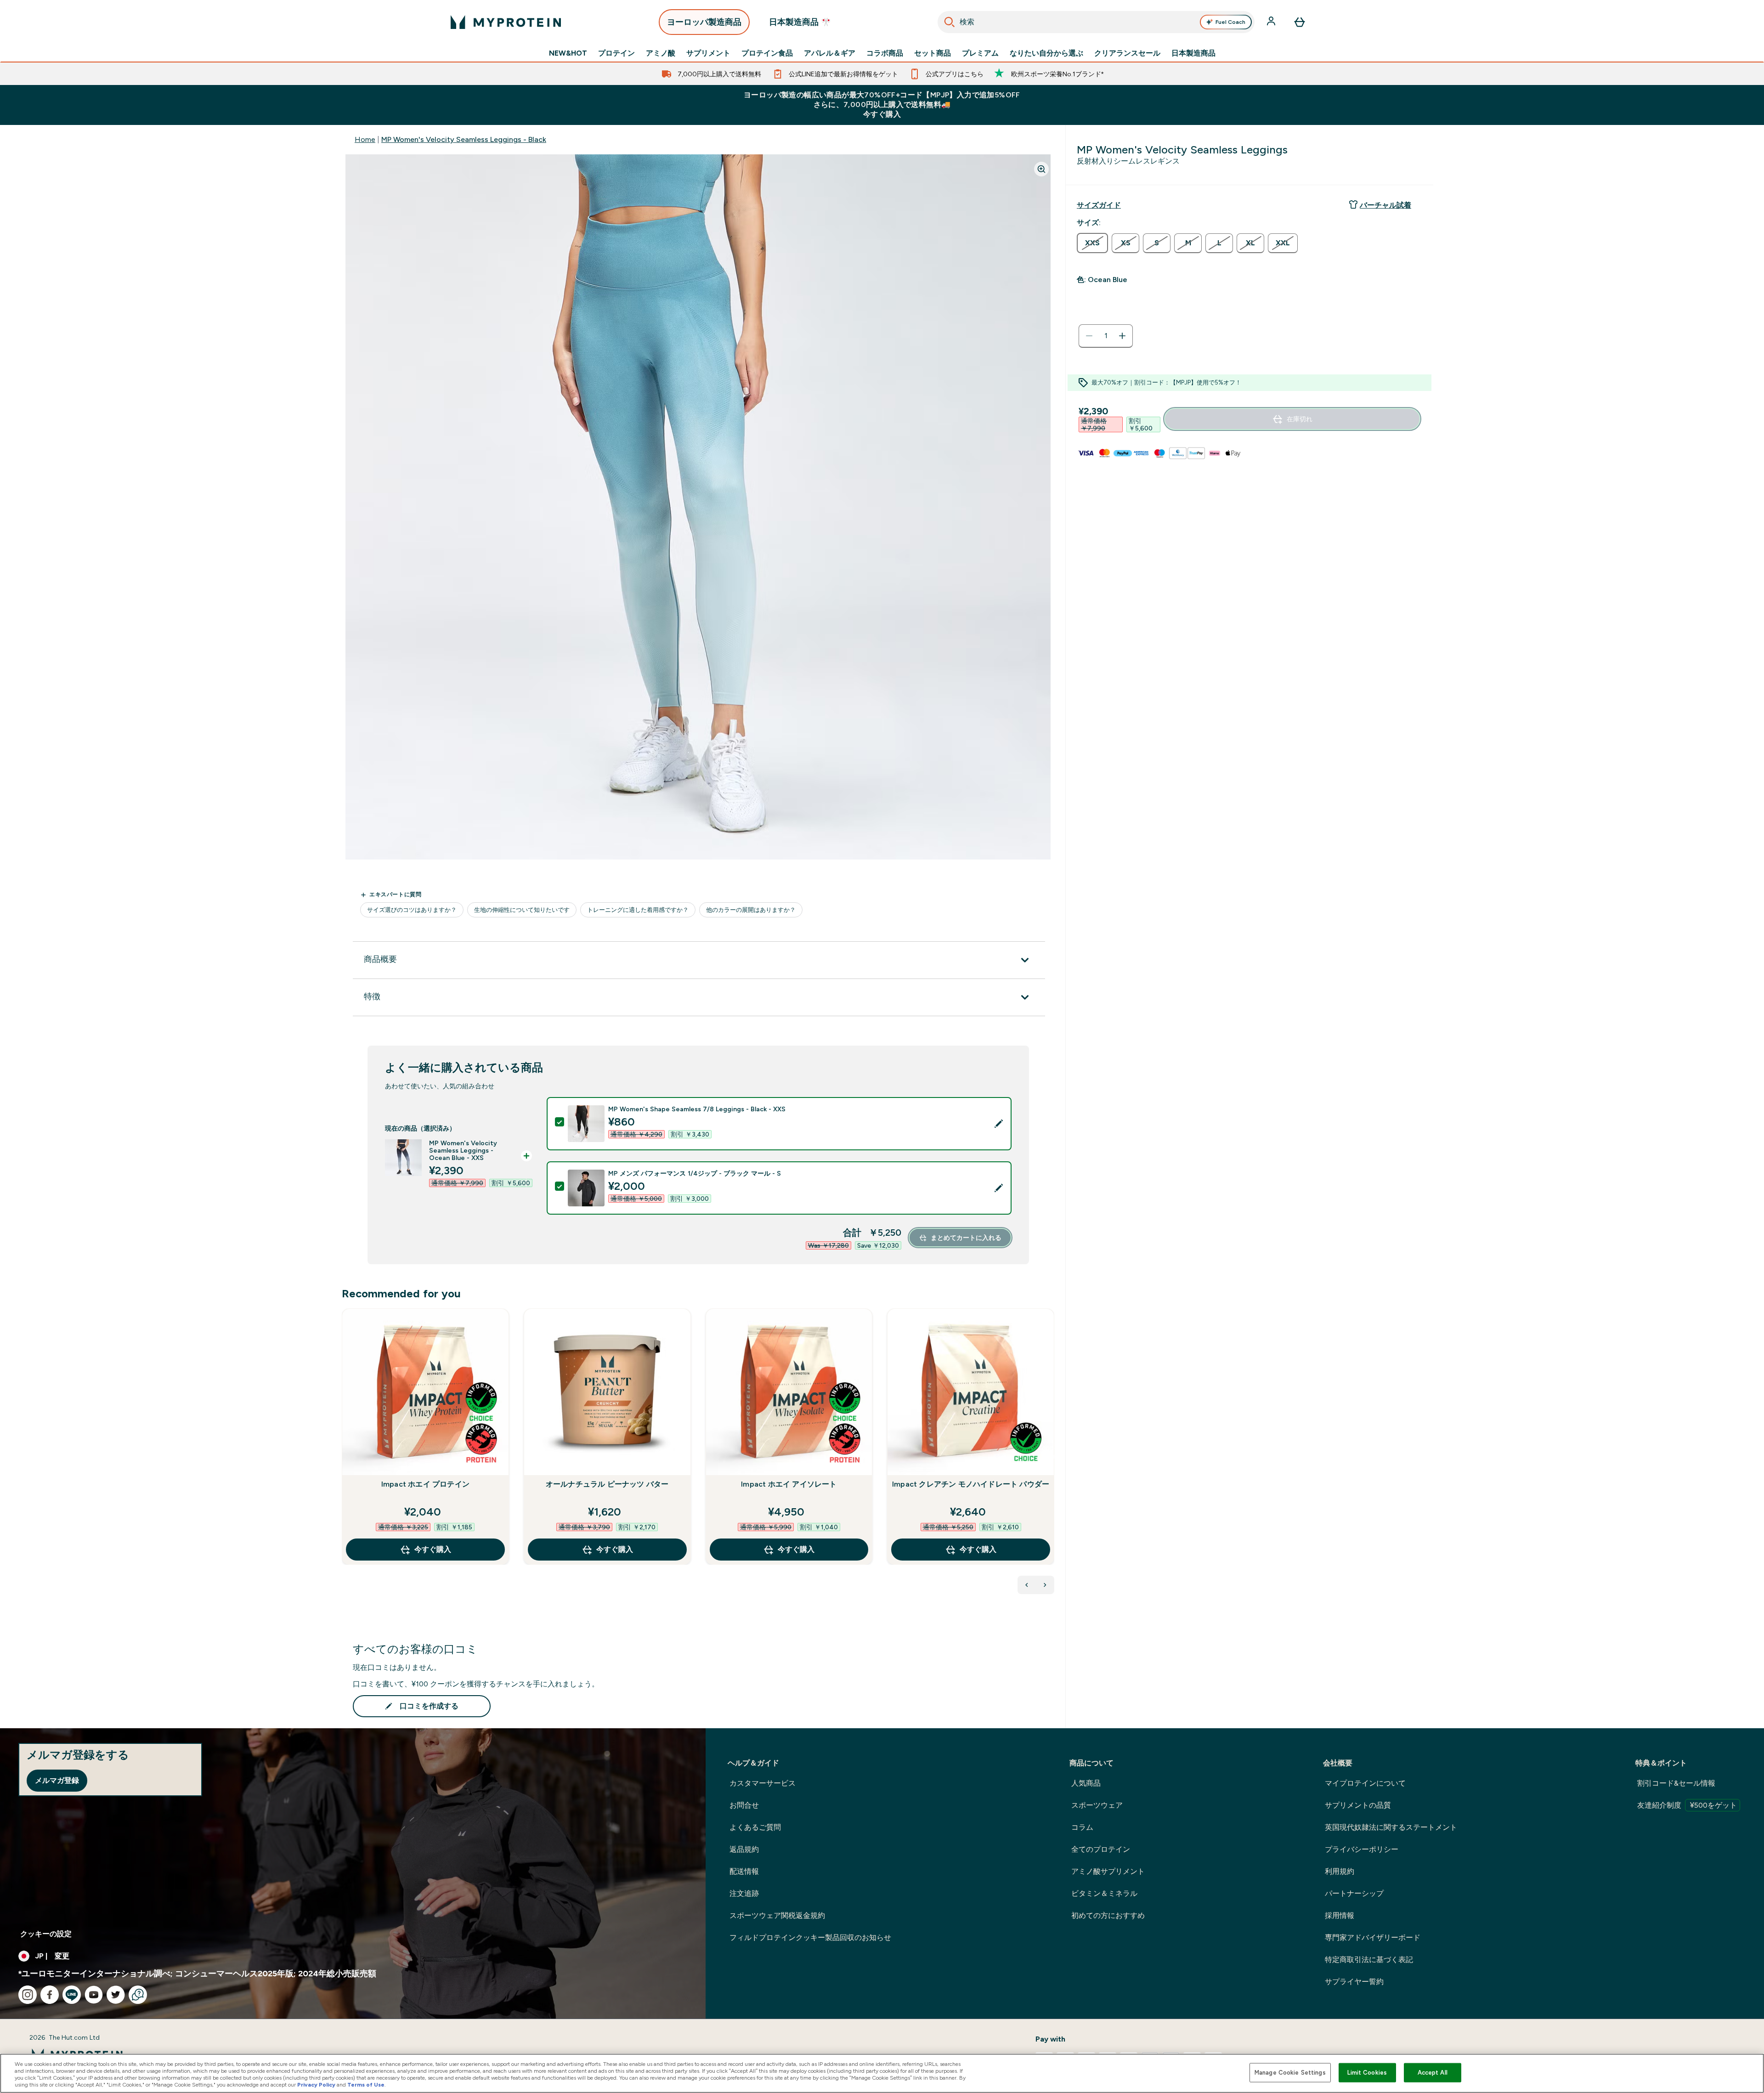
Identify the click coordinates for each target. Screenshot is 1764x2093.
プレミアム (980, 53)
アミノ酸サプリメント (1108, 1871)
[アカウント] (1272, 22)
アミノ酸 (661, 53)
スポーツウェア (1097, 1805)
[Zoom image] (1041, 169)
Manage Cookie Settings (1290, 2073)
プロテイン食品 (767, 53)
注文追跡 (744, 1893)
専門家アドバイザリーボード (1373, 1937)
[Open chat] (138, 1995)
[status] (1106, 336)
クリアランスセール (1127, 53)
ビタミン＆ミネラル (1104, 1893)
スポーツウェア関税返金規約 (777, 1915)
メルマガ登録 (57, 1780)
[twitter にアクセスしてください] (116, 1995)
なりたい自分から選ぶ (1046, 53)
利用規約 (1340, 1871)
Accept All (1433, 2073)
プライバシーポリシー (1362, 1849)
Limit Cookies (1367, 2073)
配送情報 (744, 1871)
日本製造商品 (1193, 53)
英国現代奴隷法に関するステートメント (1391, 1827)
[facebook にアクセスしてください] (50, 1995)
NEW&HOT (568, 53)
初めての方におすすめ (1108, 1915)
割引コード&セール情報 (1676, 1783)
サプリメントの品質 (1358, 1805)
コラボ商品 (885, 53)
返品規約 (744, 1849)
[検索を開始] (950, 22)
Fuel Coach (1230, 22)
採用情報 (1340, 1915)
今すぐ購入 (433, 1549)
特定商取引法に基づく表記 (1369, 1960)
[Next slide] (1052, 1457)
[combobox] (1096, 22)
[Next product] (1045, 1585)
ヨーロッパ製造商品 (704, 22)
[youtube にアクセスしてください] (94, 1995)
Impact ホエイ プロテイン (425, 1484)
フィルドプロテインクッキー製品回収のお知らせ (810, 1937)
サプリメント (708, 53)
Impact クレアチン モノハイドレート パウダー (971, 1484)
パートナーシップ (1354, 1893)
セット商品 (933, 53)
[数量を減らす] (1089, 336)
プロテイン (616, 53)
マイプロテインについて (1365, 1783)
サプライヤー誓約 (1354, 1982)
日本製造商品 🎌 (800, 22)
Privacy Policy (316, 2085)
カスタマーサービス (763, 1783)
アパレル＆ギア (830, 53)
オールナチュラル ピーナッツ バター (607, 1484)
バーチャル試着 (1385, 205)
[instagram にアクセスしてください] (28, 1995)
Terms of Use (366, 2085)
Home (365, 139)
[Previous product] (1027, 1585)
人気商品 (1086, 1783)
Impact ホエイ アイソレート (789, 1484)
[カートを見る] (1300, 22)
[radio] (1092, 243)
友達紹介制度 (1687, 1805)
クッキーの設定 (46, 1934)
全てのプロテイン (1101, 1849)
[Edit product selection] (999, 1124)
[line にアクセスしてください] (72, 1995)
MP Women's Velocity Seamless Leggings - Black (464, 139)
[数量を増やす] (1122, 336)
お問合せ (744, 1805)
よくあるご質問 (755, 1827)
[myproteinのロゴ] (506, 22)
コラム (1082, 1827)
